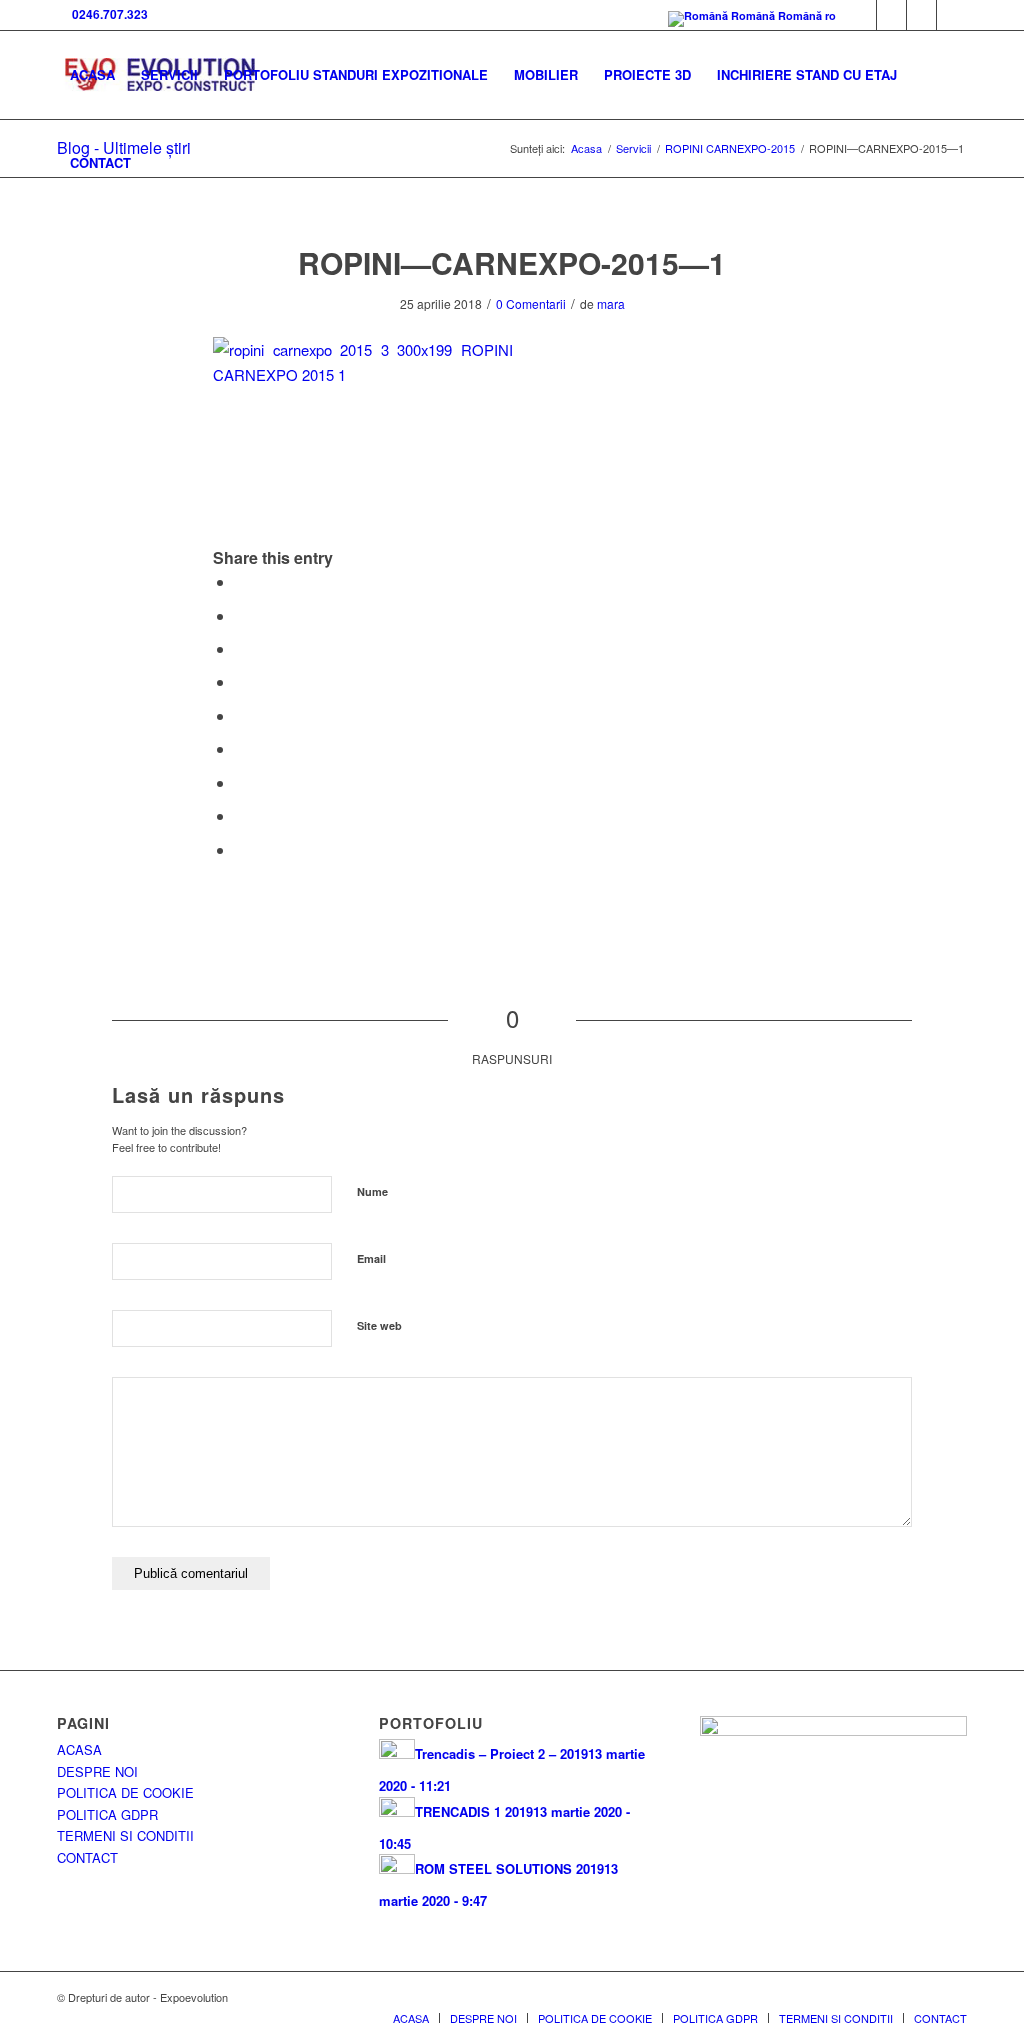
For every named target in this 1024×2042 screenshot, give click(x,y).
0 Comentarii (531, 303)
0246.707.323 (107, 14)
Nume (372, 1191)
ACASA (79, 1749)
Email (371, 1258)
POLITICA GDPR (107, 1814)
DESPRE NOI (97, 1771)
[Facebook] (861, 15)
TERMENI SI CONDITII (125, 1835)
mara (611, 303)
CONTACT (87, 1857)
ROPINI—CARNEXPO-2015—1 (512, 262)
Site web (379, 1325)
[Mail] (921, 15)
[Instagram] (952, 15)
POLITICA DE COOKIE (125, 1792)
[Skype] (891, 15)
